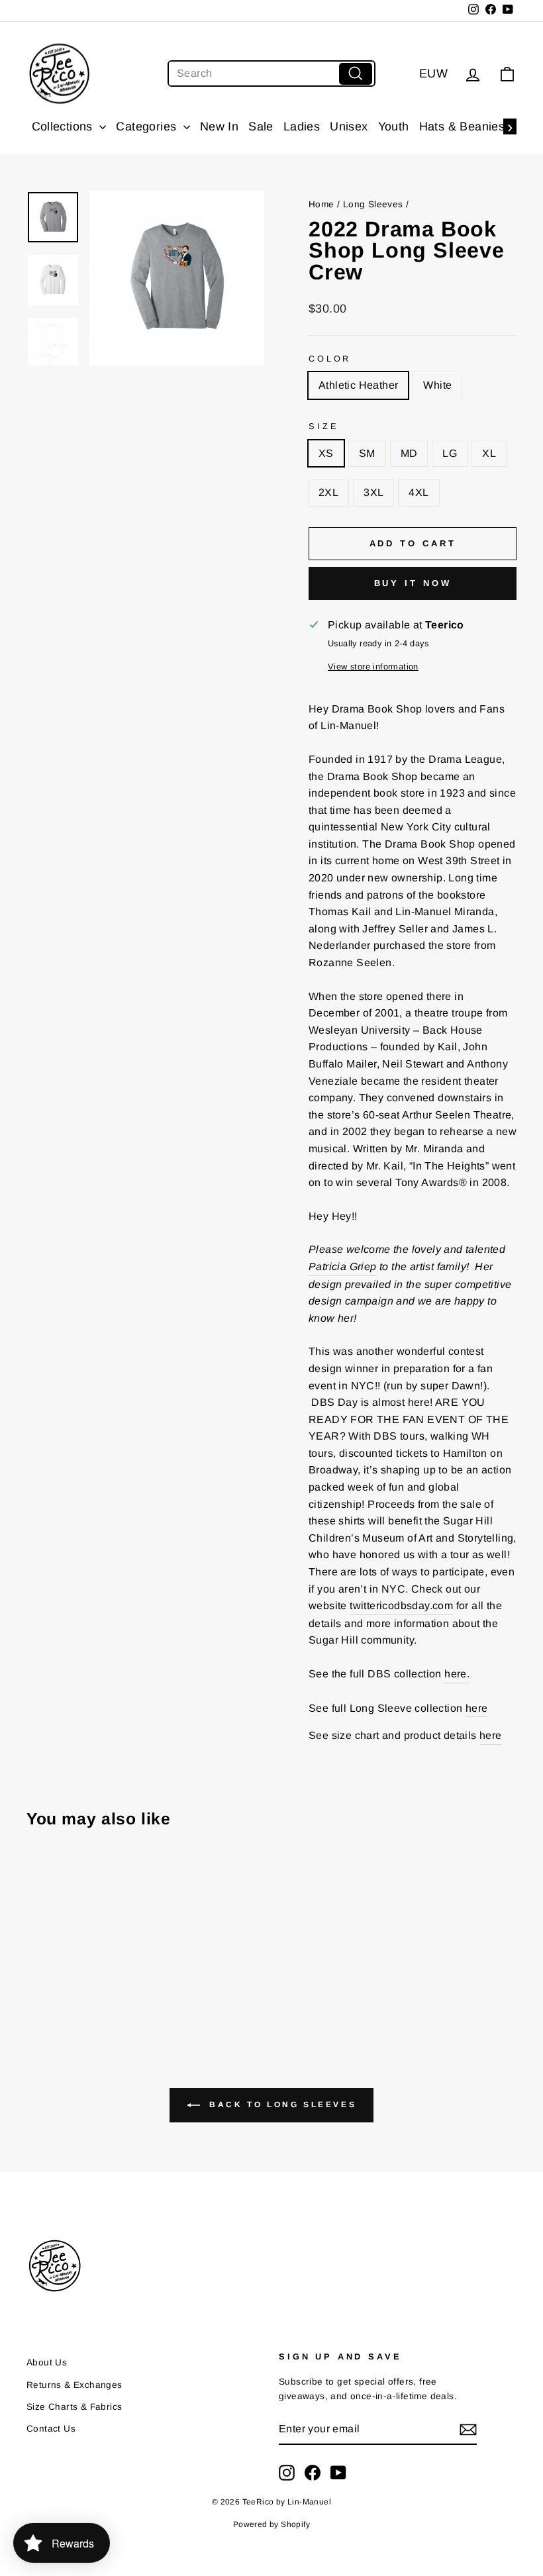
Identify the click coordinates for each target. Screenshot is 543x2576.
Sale (261, 126)
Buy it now (413, 583)
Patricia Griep (343, 1266)
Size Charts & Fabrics (74, 2407)
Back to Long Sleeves (281, 2105)
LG (450, 453)
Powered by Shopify (271, 2524)
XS (326, 453)
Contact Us (51, 2429)
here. (457, 1674)
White (437, 385)
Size (323, 426)
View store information (373, 667)
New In (219, 126)
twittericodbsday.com (401, 1606)
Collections (64, 126)
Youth (394, 126)
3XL (373, 492)
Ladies (302, 126)
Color (330, 359)
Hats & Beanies (462, 126)
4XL (419, 492)
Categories (148, 126)
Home (321, 204)
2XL (328, 492)
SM (367, 453)
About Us (47, 2362)
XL (489, 453)
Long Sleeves (373, 204)
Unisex (349, 126)
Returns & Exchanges (74, 2385)
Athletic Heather (358, 385)
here (477, 1708)
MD (409, 453)
